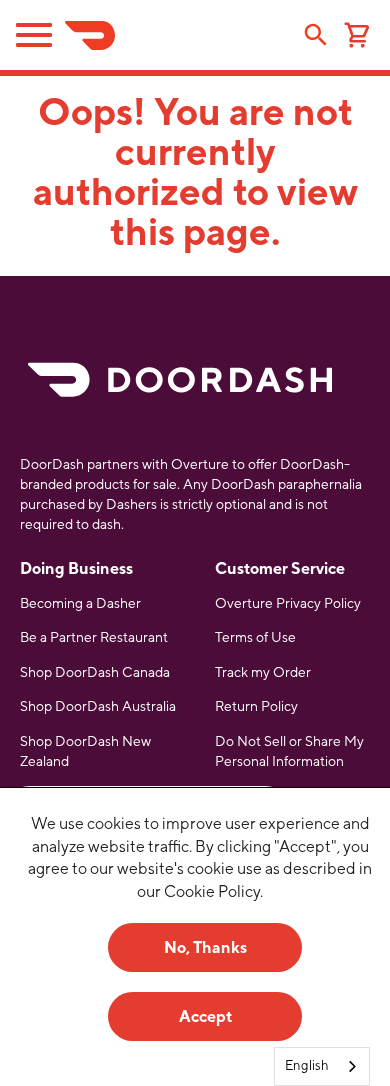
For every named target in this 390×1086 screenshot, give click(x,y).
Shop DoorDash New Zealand (85, 751)
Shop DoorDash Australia (98, 706)
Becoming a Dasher (80, 603)
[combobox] (322, 1066)
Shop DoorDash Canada (95, 672)
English (307, 1065)
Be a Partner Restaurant (94, 637)
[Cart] (357, 38)
